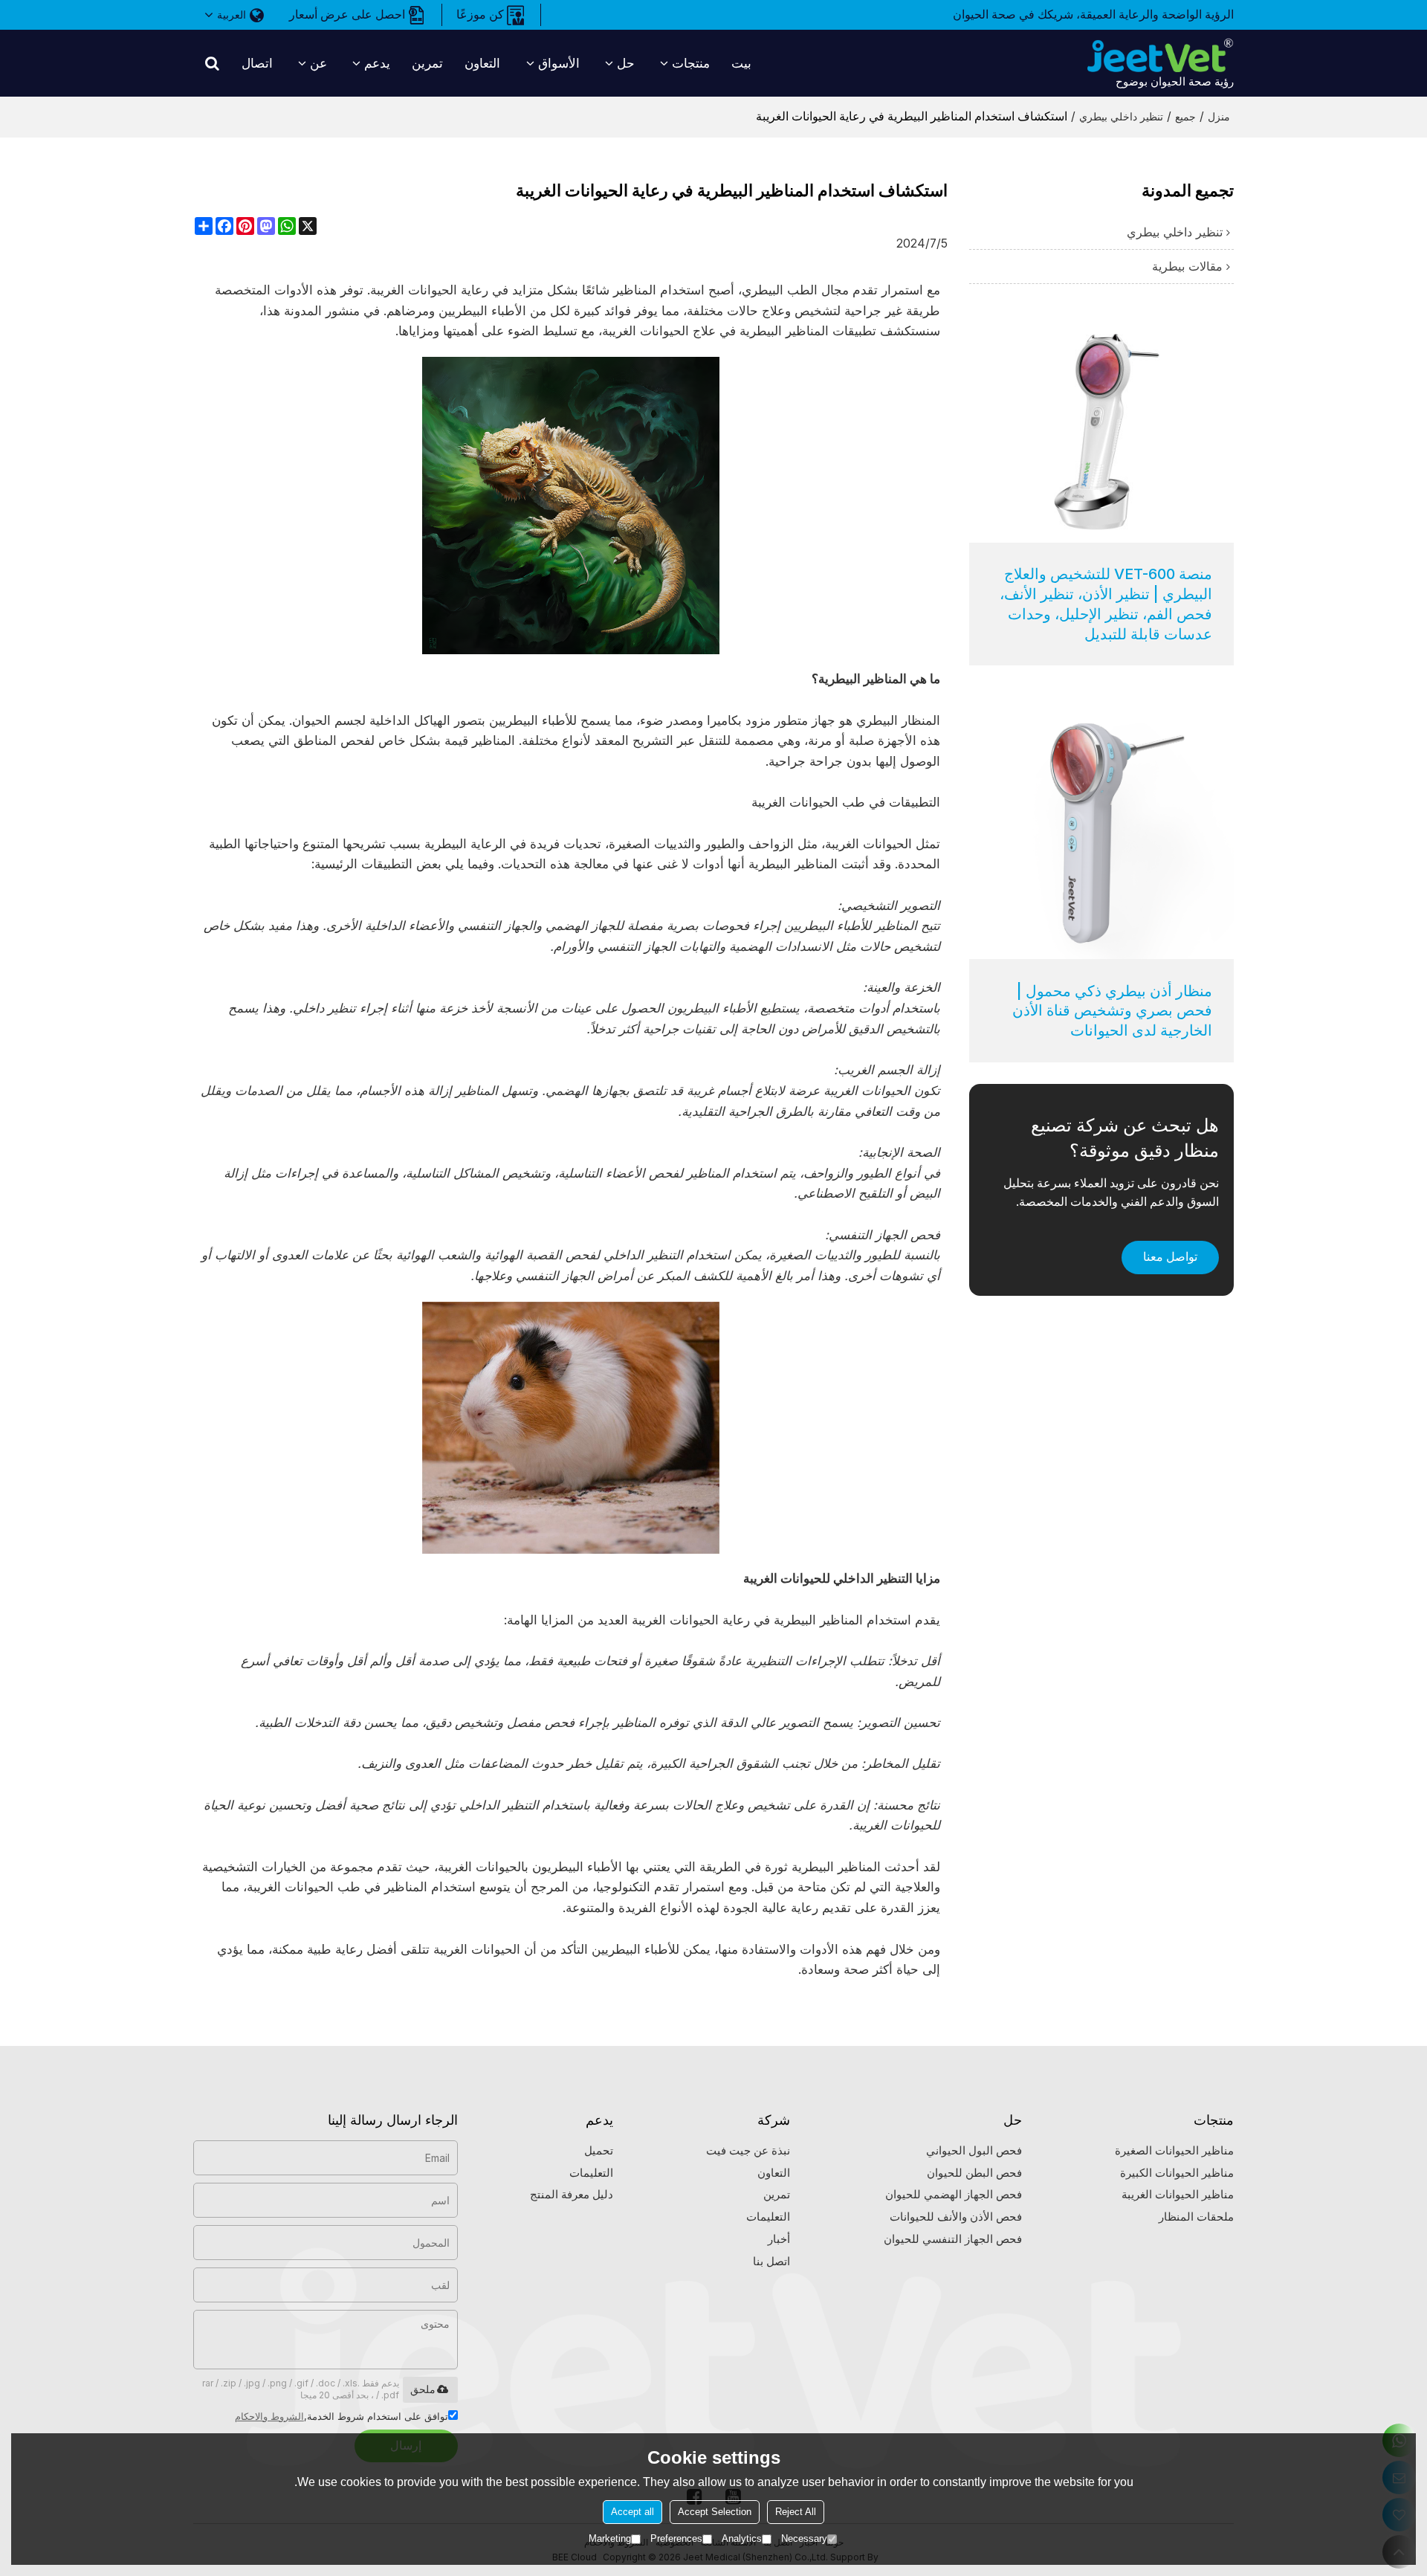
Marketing (610, 2538)
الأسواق (559, 63)
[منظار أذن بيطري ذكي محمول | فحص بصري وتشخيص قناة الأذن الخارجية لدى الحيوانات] (1101, 827)
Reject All (796, 2512)
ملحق (423, 2389)
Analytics (742, 2538)
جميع (1185, 116)
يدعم (377, 63)
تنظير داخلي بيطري (1121, 116)
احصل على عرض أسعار (347, 14)
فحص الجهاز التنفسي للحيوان (953, 2239)
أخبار (779, 2239)
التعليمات (768, 2217)
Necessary (804, 2538)
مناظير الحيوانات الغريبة (1178, 2195)
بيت (741, 63)
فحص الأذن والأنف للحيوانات (956, 2217)
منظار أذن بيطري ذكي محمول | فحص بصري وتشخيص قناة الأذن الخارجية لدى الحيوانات (1112, 1011)
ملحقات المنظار (1196, 2217)
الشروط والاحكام (269, 2416)
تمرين (427, 63)
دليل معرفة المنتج (572, 2195)
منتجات (691, 63)
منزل (1219, 116)
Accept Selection (715, 2512)
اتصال (257, 63)
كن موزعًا (480, 14)
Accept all (632, 2512)
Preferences (676, 2538)
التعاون (482, 63)
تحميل (599, 2151)
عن (318, 63)
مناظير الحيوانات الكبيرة (1177, 2173)
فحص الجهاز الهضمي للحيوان (954, 2195)
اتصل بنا (771, 2262)
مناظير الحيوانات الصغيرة (1174, 2151)
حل (626, 63)
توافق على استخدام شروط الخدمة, (342, 2416)
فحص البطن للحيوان (974, 2173)
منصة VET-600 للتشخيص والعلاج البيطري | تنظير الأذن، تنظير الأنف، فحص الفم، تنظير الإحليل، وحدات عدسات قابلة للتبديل (1106, 604)
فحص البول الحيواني (974, 2151)
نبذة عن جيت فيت (748, 2151)
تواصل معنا (1170, 1257)
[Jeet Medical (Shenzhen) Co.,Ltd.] (1159, 56)
